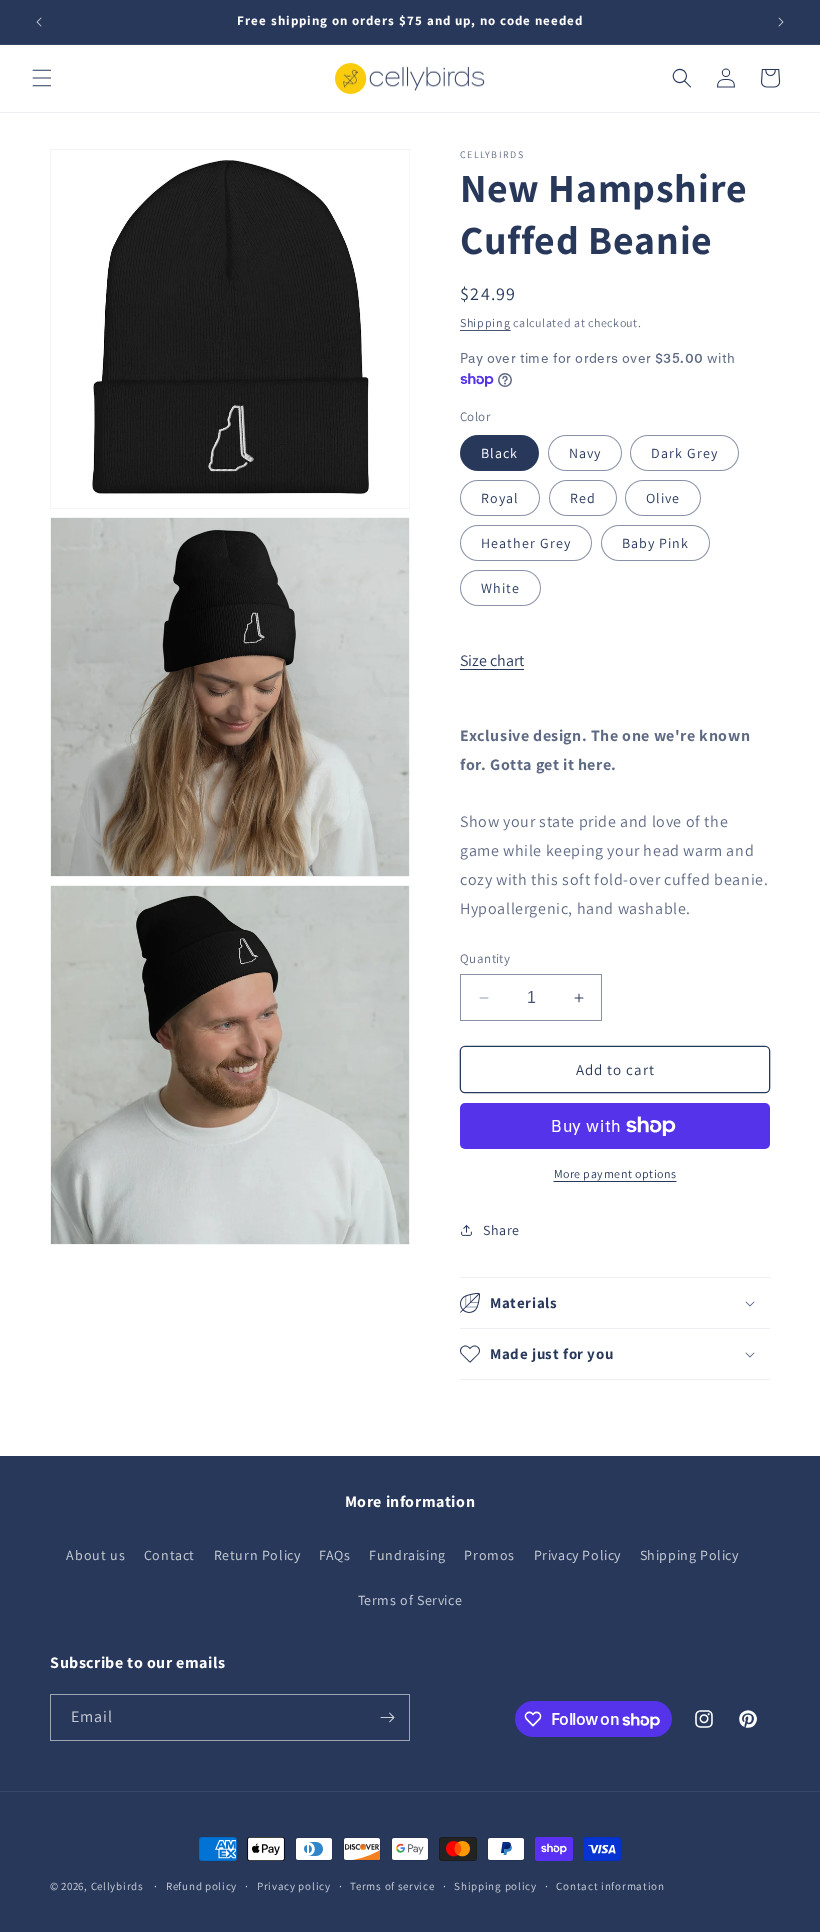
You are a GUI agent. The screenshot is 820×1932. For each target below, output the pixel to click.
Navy (585, 453)
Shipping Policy (689, 1555)
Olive (663, 498)
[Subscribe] (387, 1717)
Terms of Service (410, 1600)
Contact (169, 1555)
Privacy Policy (577, 1555)
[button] (42, 78)
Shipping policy (495, 1886)
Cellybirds (117, 1886)
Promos (489, 1555)
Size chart (492, 660)
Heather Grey (526, 543)
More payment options (615, 1173)
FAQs (334, 1555)
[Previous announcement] (39, 22)
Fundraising (407, 1555)
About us (95, 1555)
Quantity (485, 958)
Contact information (610, 1886)
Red (583, 498)
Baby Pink (655, 543)
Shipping (485, 322)
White (500, 588)
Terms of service (392, 1886)
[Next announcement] (781, 22)
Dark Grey (684, 453)
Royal (500, 498)
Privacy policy (294, 1886)
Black (499, 453)
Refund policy (201, 1886)
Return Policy (257, 1555)
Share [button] (501, 1230)
